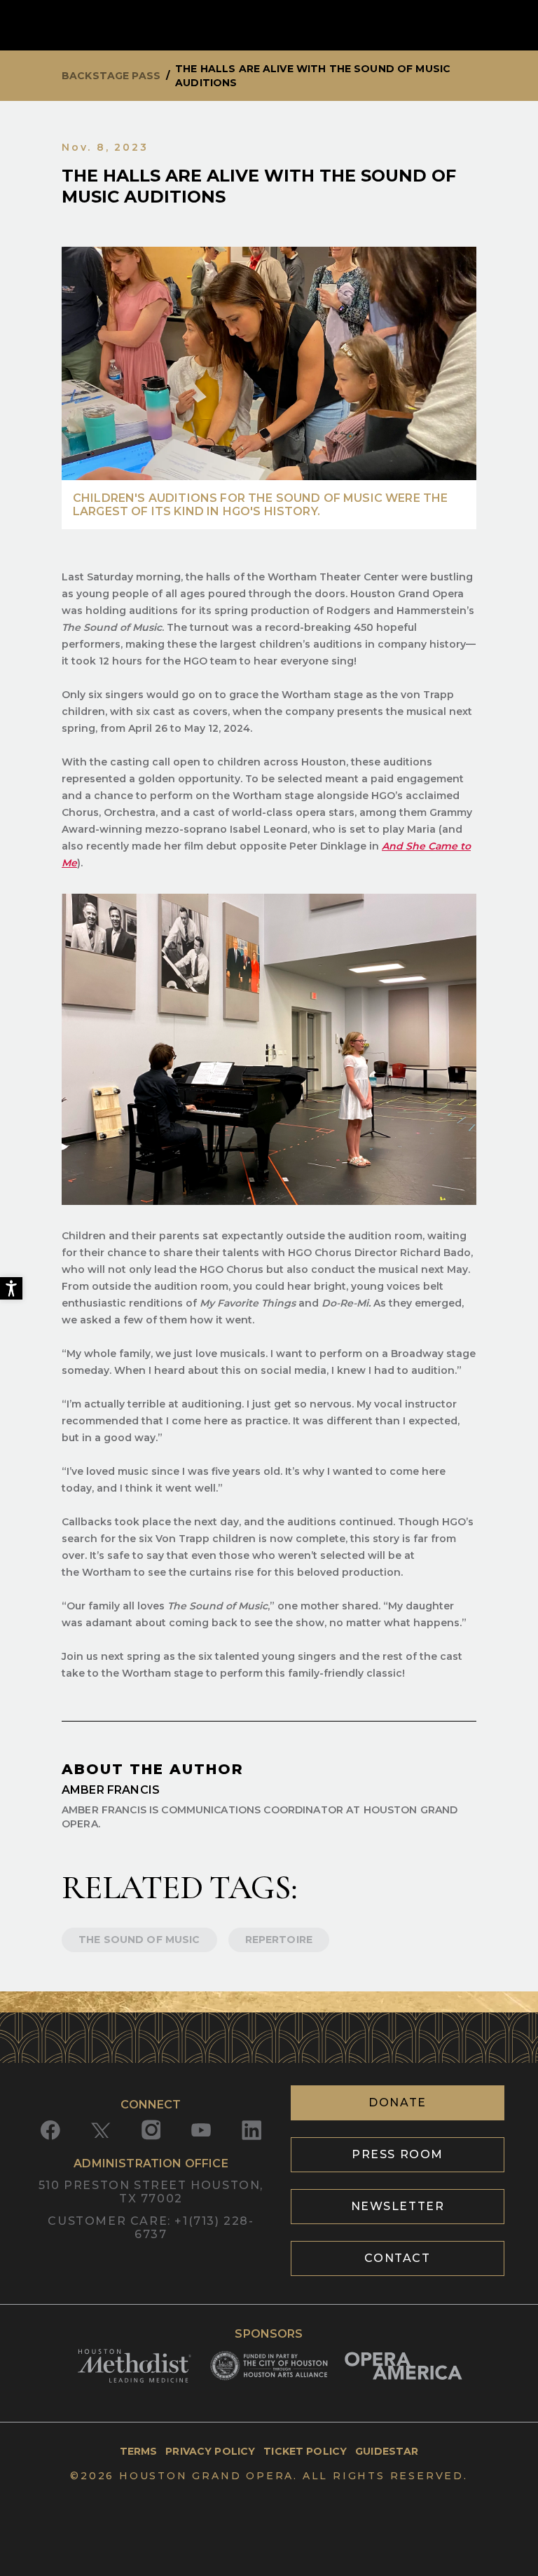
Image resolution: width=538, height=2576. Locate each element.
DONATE (398, 2103)
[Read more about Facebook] (50, 2130)
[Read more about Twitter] (101, 2130)
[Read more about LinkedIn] (251, 2130)
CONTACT (397, 2258)
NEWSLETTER (398, 2206)
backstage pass (111, 76)
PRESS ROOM (398, 2154)
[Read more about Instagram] (151, 2130)
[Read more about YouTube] (201, 2130)
